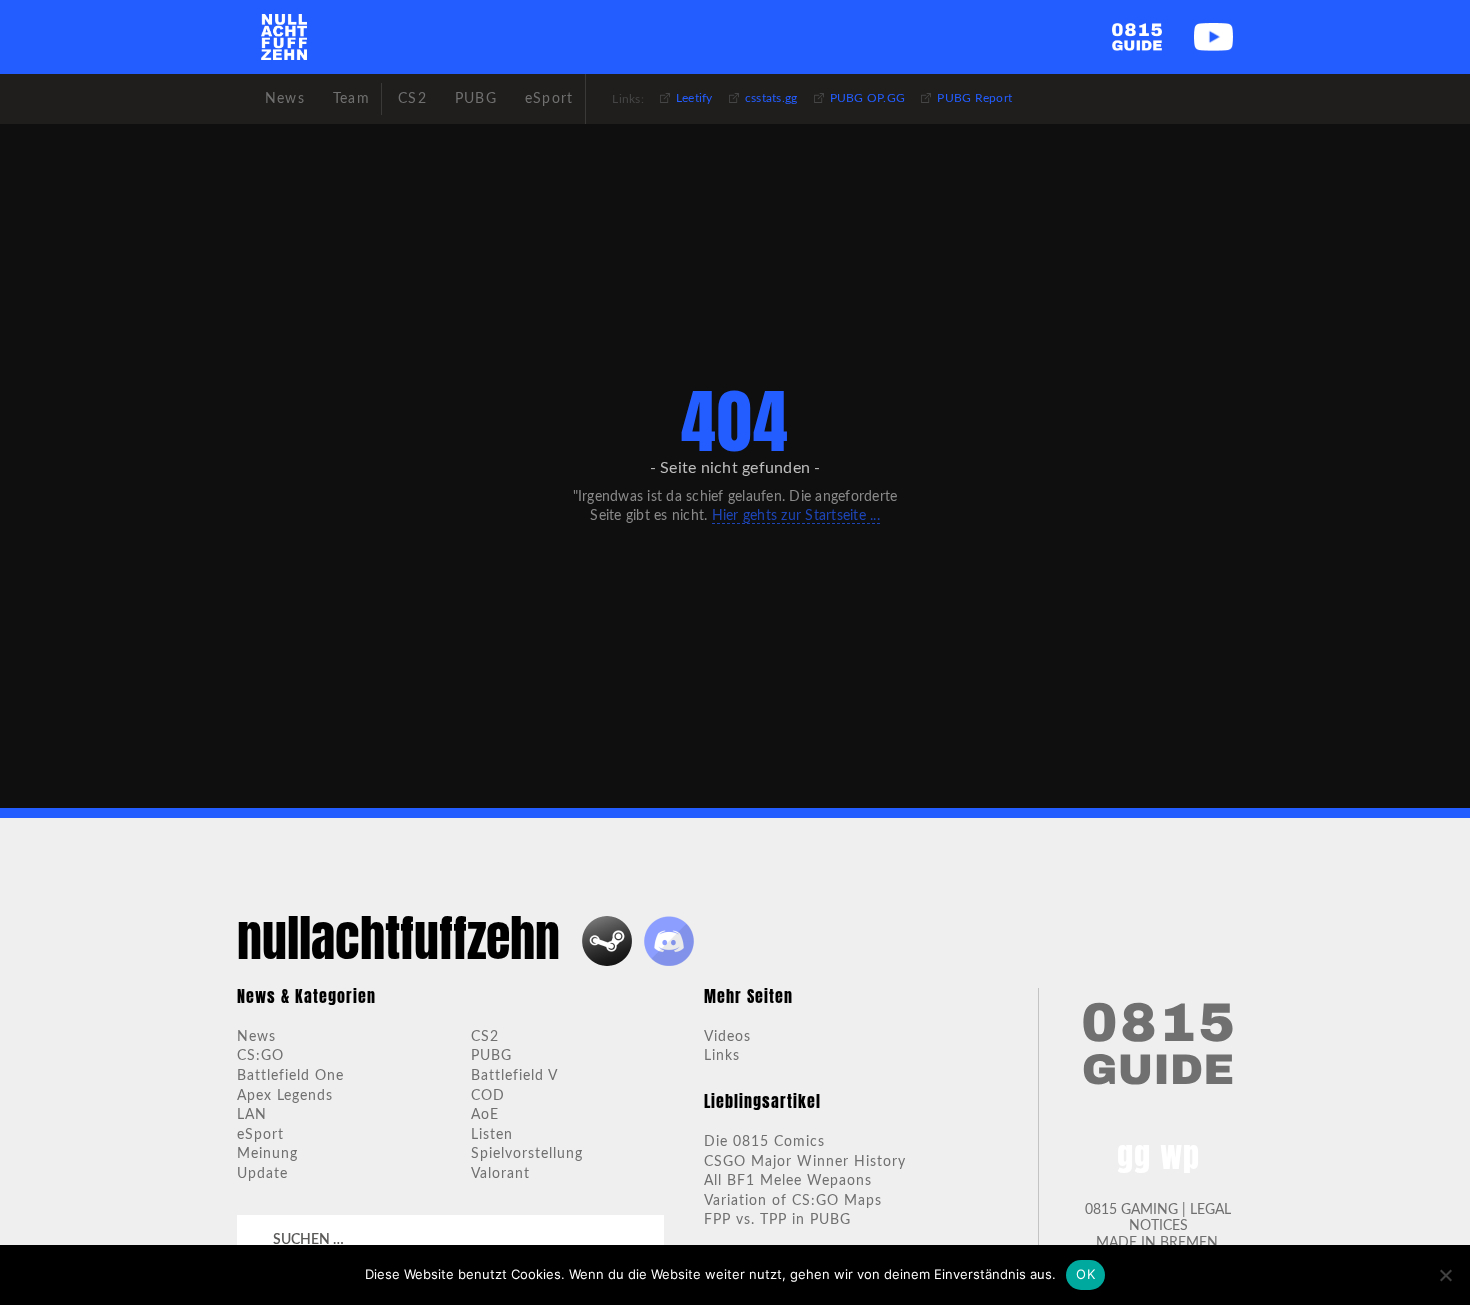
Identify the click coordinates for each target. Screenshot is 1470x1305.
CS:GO (260, 1056)
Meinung (267, 1154)
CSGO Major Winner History (805, 1162)
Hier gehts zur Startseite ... (796, 516)
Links (722, 1056)
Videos (727, 1037)
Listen (492, 1135)
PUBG (491, 1056)
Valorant (500, 1174)
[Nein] (1445, 1275)
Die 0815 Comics (764, 1142)
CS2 (485, 1037)
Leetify (694, 98)
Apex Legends (285, 1096)
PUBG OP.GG (868, 98)
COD (488, 1096)
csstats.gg (771, 98)
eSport (260, 1135)
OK (1085, 1274)
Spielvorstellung (527, 1154)
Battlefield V (514, 1076)
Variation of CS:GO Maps (793, 1201)
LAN (252, 1115)
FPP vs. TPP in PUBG (777, 1220)
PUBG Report (974, 98)
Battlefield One (290, 1076)
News (256, 1037)
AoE (485, 1115)
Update (262, 1174)
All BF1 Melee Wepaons (788, 1181)
